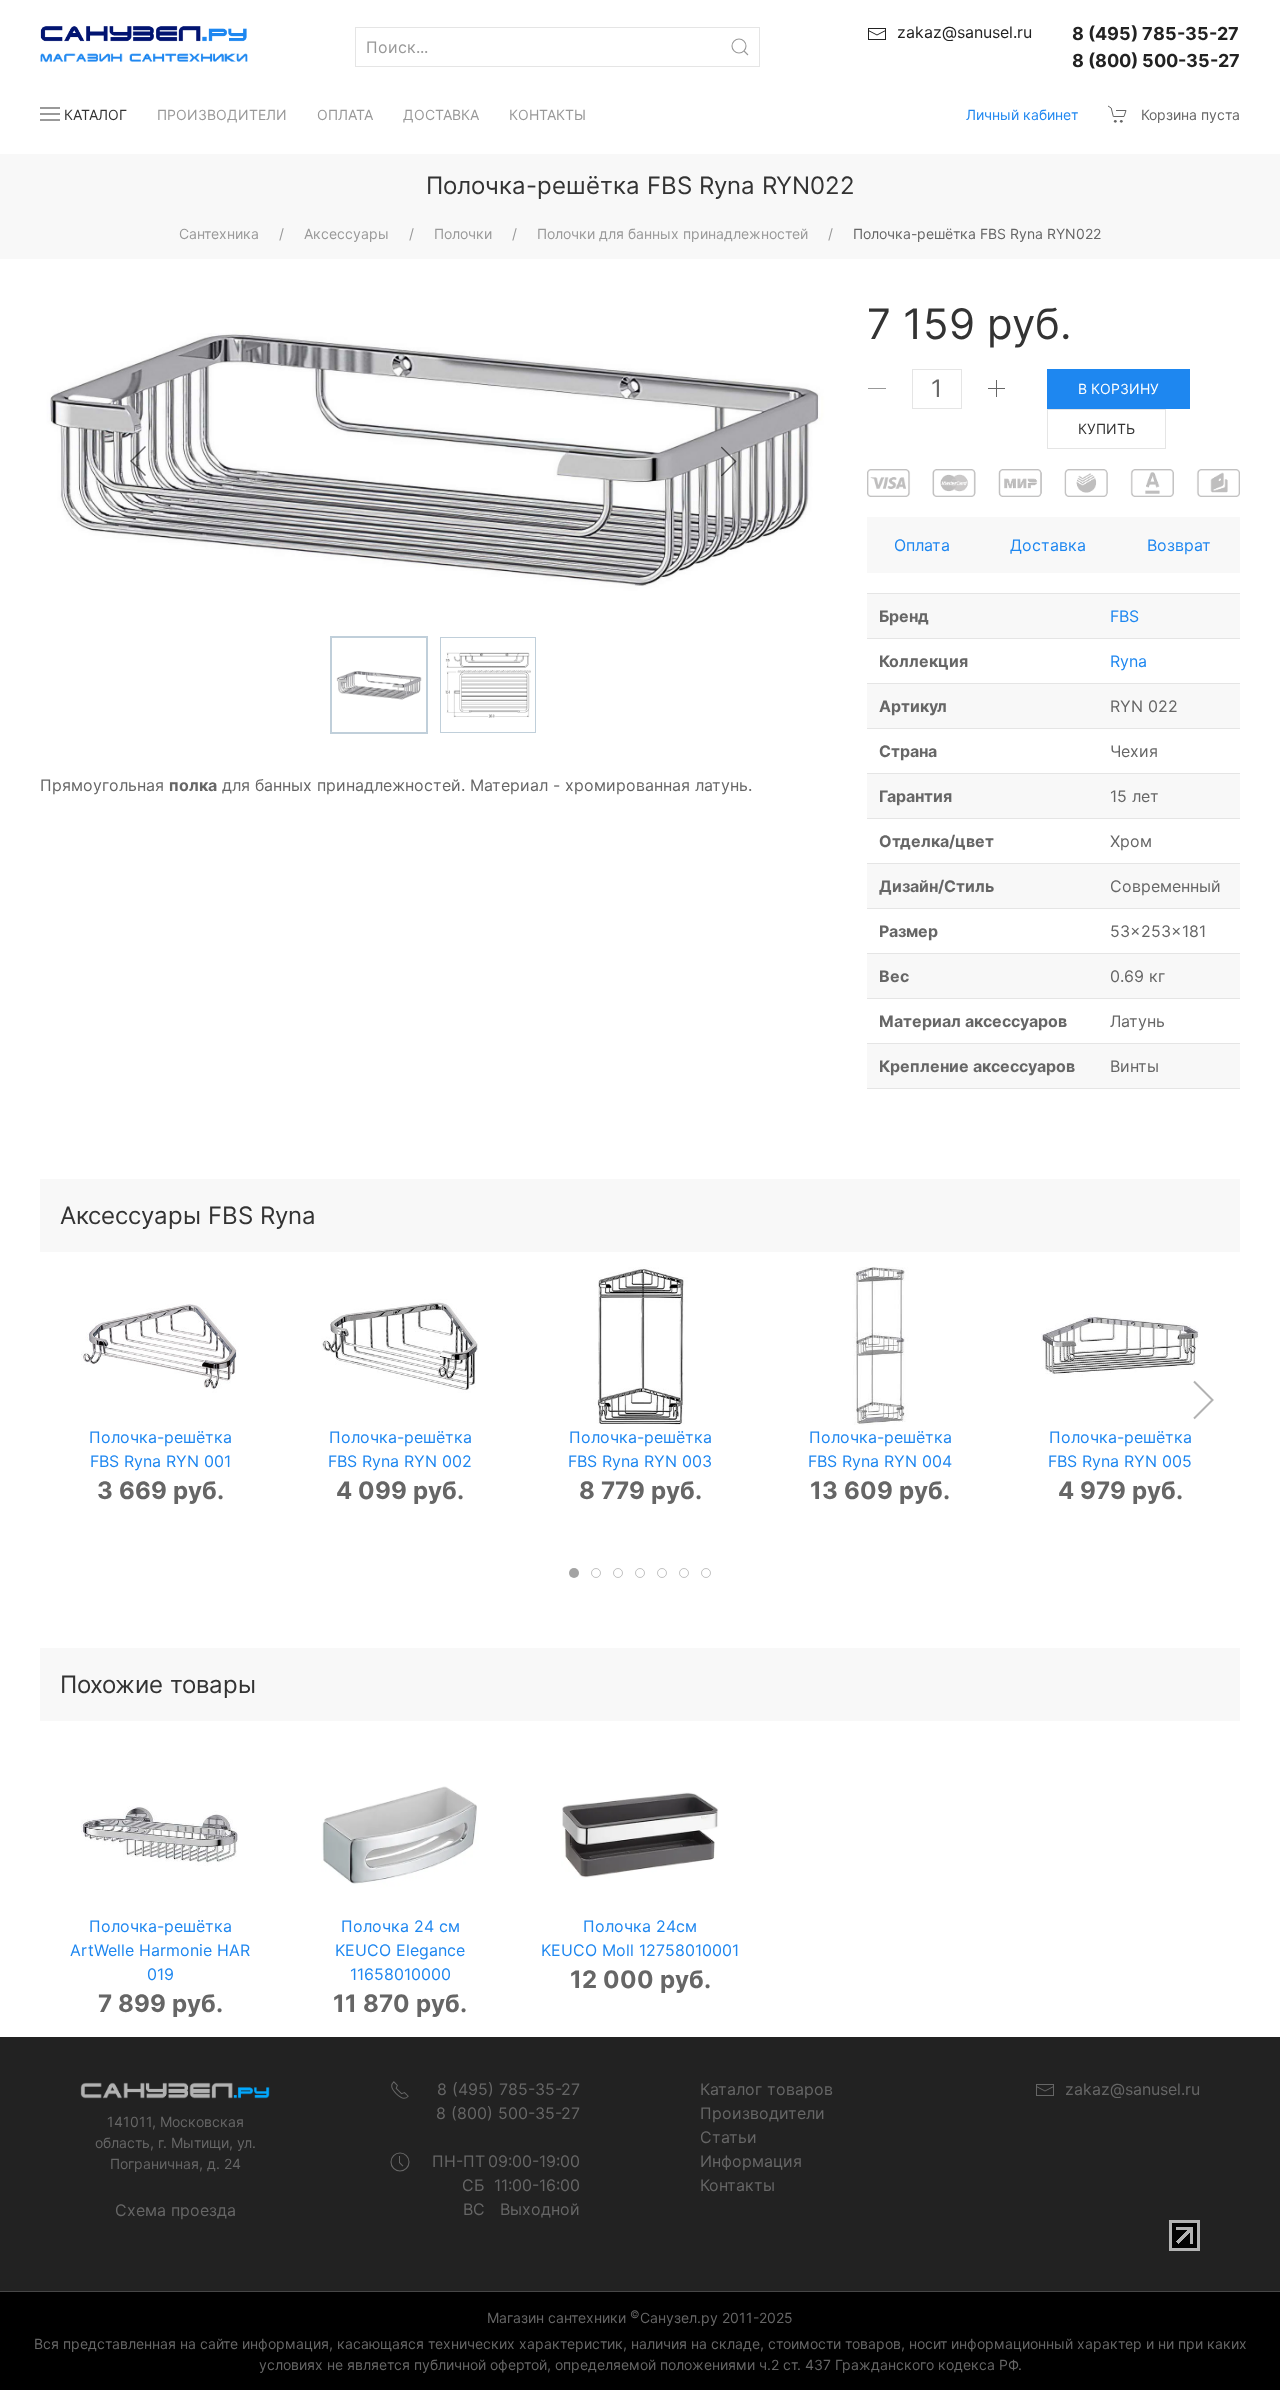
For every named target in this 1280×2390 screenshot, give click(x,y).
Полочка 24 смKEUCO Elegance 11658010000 (400, 1950)
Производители (222, 114)
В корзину (1118, 388)
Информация (751, 2161)
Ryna (1128, 661)
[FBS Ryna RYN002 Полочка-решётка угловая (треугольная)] (400, 1346)
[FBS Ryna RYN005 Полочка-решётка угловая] (1120, 1346)
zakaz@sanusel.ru (1127, 2089)
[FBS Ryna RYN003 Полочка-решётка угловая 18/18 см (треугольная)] (640, 1346)
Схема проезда (175, 2210)
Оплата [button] (922, 545)
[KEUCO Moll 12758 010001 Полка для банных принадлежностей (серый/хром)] (640, 1835)
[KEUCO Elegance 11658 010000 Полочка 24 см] (400, 1835)
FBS (1124, 616)
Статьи (728, 2137)
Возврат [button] (1179, 545)
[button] (1202, 1400)
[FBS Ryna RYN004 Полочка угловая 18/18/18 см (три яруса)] (880, 1346)
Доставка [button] (1048, 545)
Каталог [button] (95, 114)
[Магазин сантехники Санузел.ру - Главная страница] (124, 47)
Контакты (547, 114)
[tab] (574, 1573)
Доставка (441, 114)
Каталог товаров (766, 2089)
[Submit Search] (740, 47)
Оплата (345, 114)
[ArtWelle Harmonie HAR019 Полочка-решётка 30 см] (160, 1835)
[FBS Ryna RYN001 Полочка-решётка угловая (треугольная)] (160, 1346)
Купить (1106, 428)
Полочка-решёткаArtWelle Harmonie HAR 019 (160, 1950)
